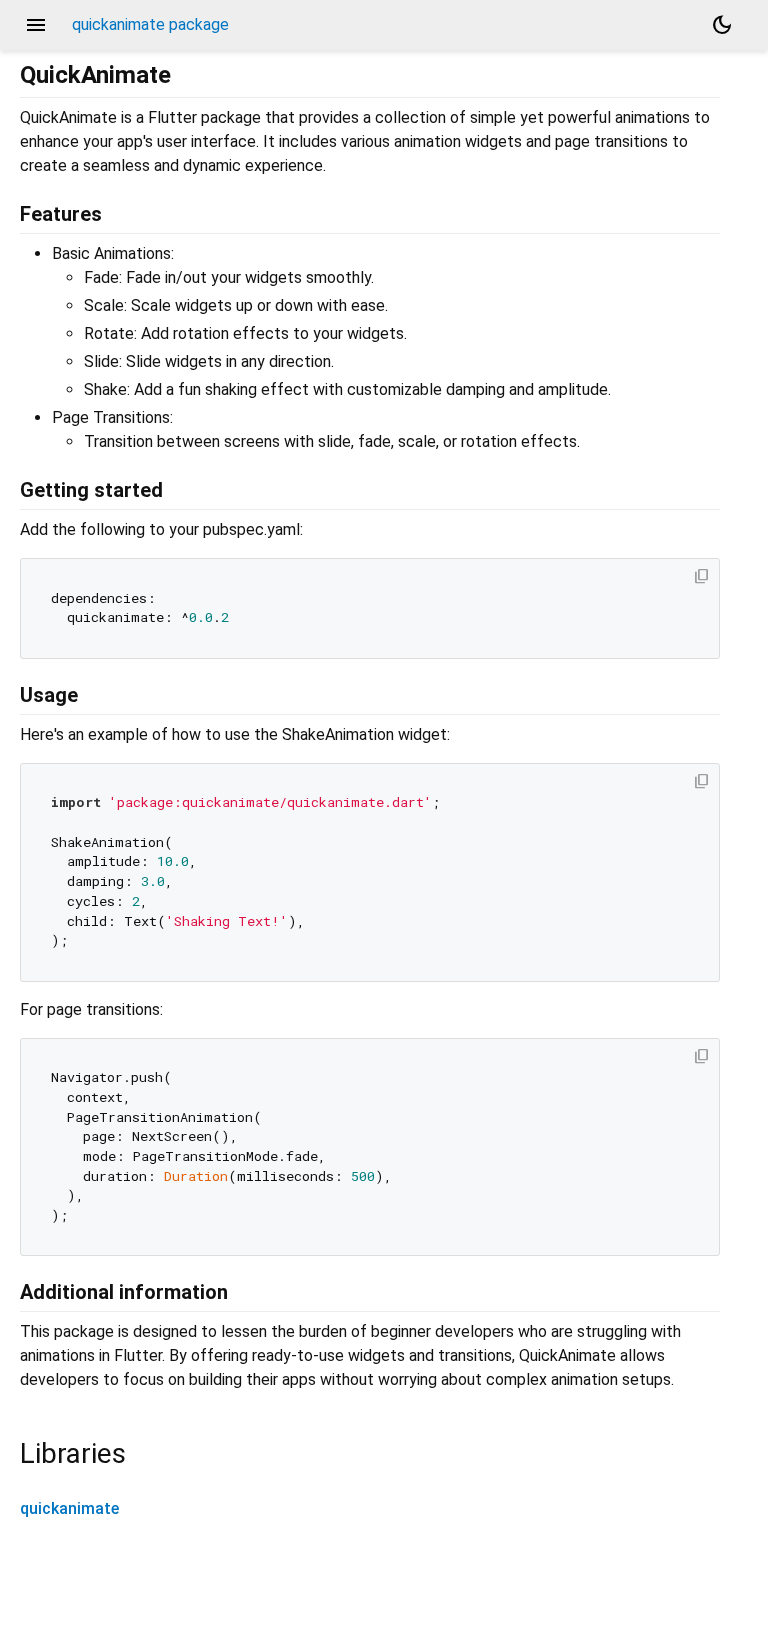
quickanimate (69, 1508)
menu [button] (36, 25)
